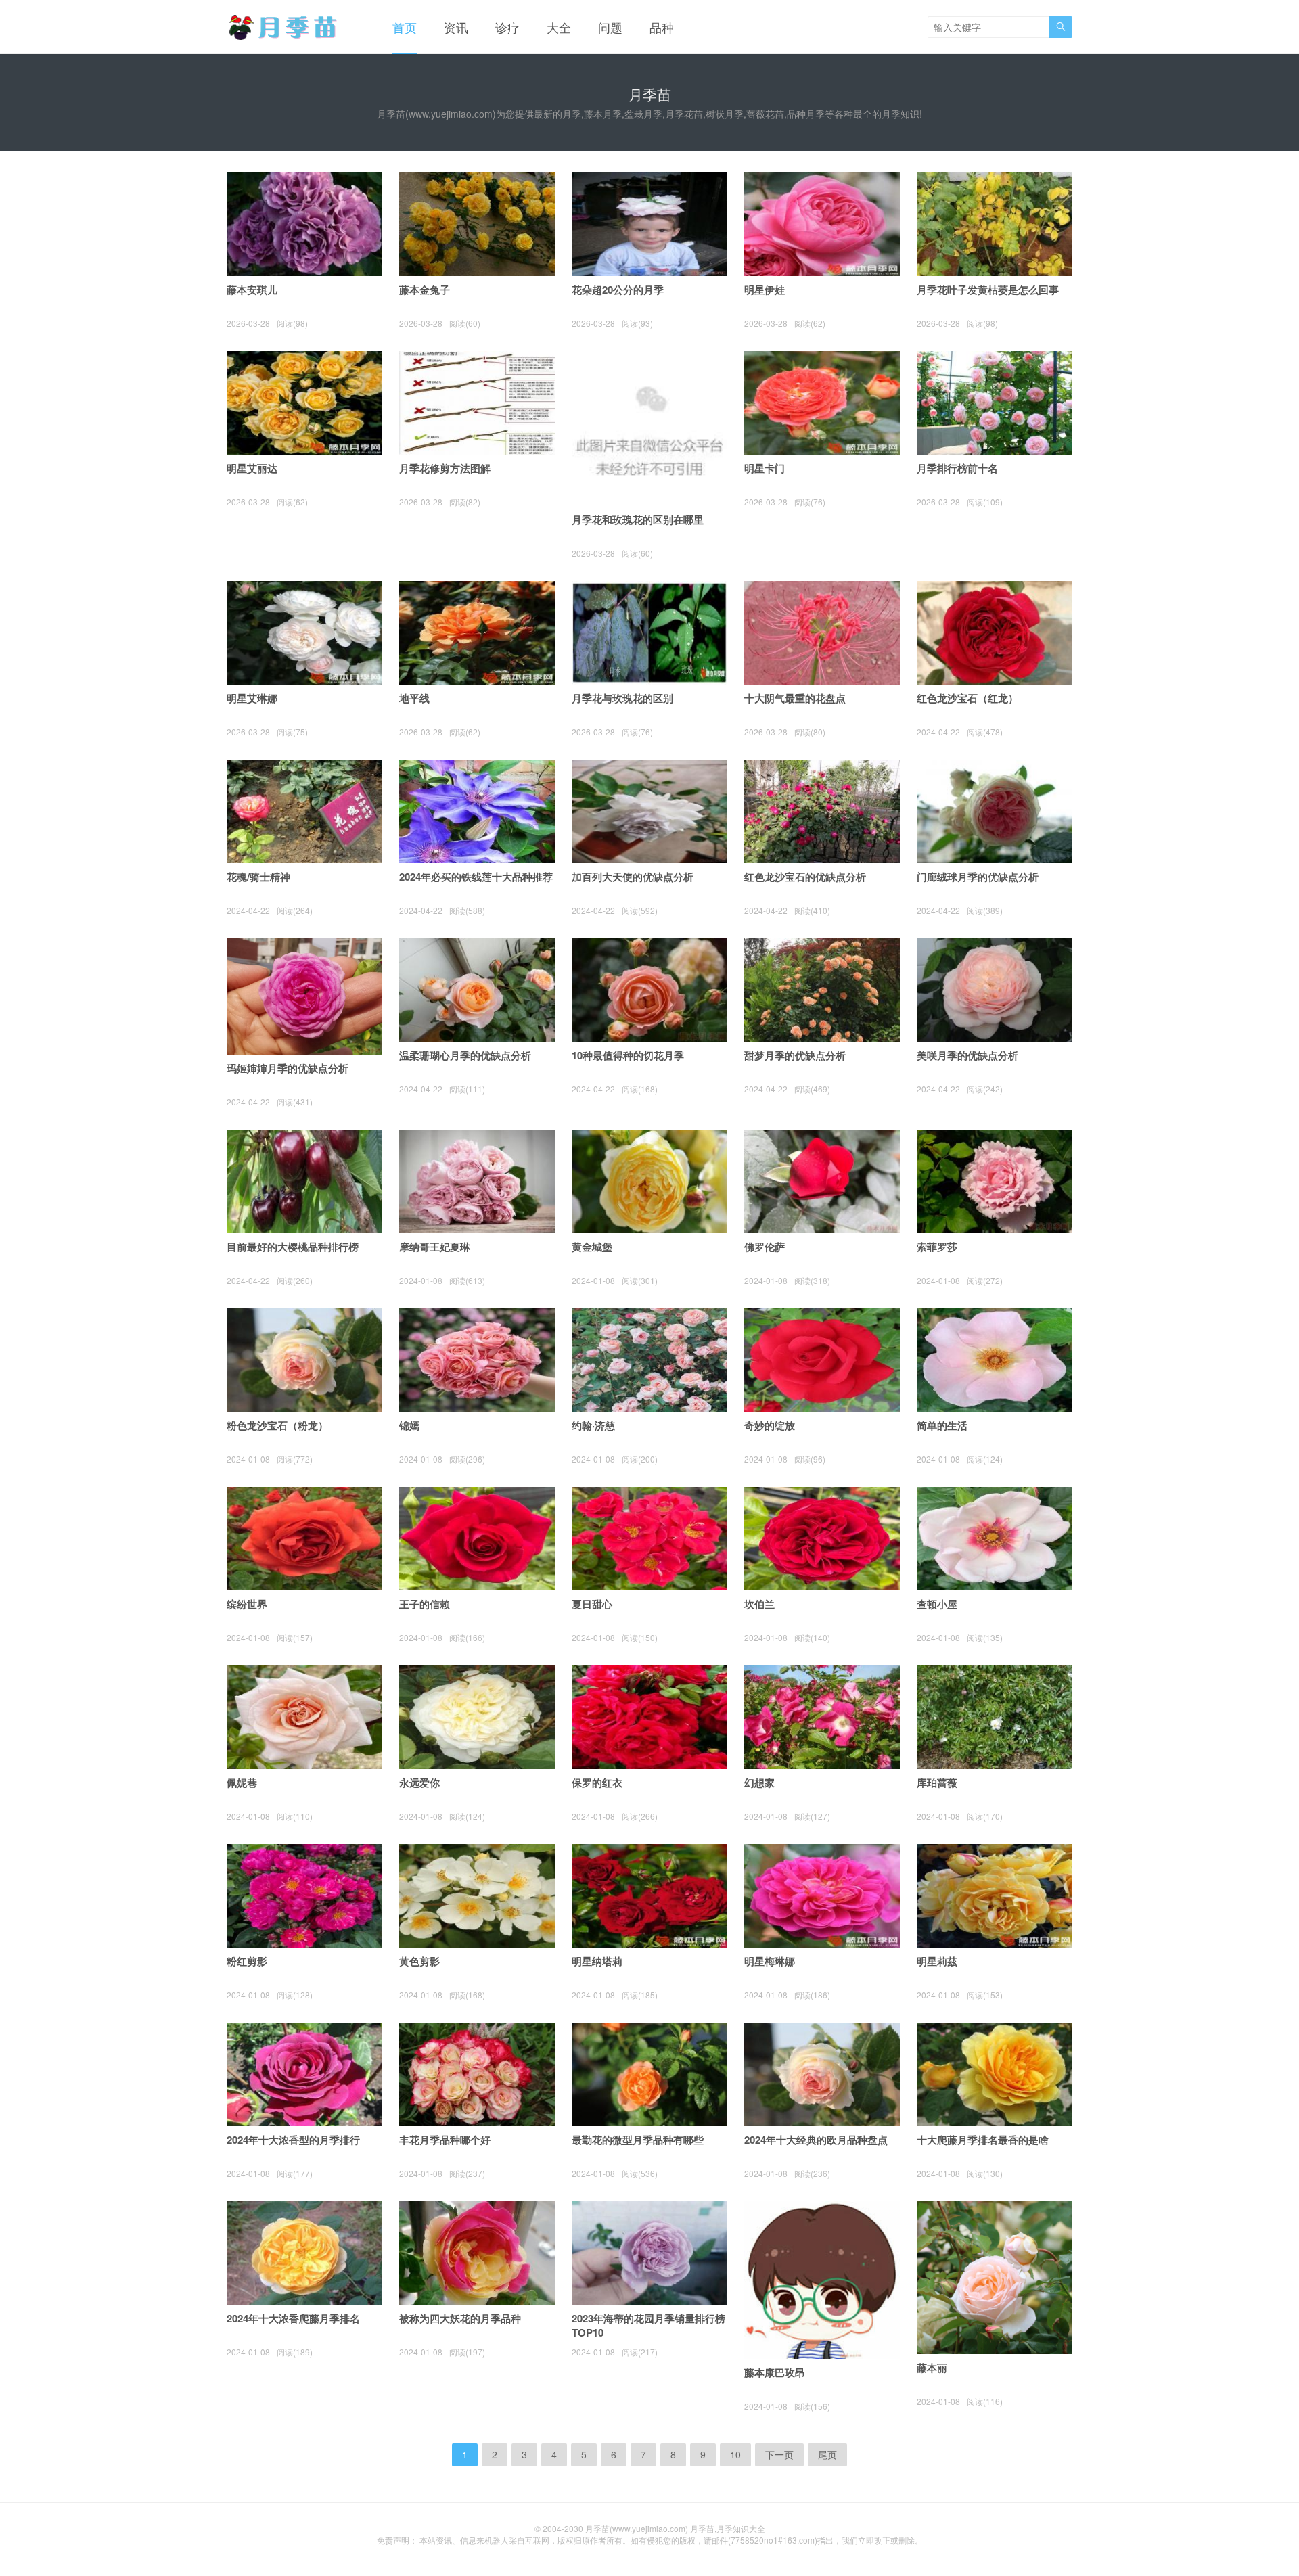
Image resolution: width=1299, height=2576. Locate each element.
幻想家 (759, 1782)
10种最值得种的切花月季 (628, 1055)
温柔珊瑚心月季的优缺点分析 (465, 1055)
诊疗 (507, 27)
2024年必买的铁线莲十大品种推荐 (476, 877)
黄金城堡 (592, 1247)
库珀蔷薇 (937, 1782)
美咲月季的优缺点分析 (967, 1055)
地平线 (414, 698)
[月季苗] (286, 27)
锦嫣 (409, 1425)
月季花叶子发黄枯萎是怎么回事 (988, 290)
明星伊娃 (765, 290)
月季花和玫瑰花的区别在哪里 (638, 520)
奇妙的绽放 (770, 1425)
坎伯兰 (759, 1604)
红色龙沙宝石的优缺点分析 (805, 877)
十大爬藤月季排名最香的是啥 (983, 2140)
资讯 (456, 27)
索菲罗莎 (937, 1247)
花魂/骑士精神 (258, 877)
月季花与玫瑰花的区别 (622, 698)
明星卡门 (765, 468)
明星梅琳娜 (770, 1961)
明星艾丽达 (252, 468)
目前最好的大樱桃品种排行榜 (293, 1247)
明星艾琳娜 (252, 698)
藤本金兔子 (425, 290)
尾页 (827, 2454)
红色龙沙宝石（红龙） (967, 698)
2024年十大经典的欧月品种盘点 (816, 2140)
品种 (662, 27)
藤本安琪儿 (252, 290)
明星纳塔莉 (597, 1961)
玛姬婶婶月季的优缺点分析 (288, 1068)
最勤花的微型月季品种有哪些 (638, 2140)
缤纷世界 (247, 1604)
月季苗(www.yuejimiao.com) (637, 2528)
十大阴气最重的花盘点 (795, 698)
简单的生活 (942, 1425)
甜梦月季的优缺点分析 (795, 1055)
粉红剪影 (247, 1961)
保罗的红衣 (597, 1782)
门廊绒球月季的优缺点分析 (978, 877)
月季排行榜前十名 (957, 468)
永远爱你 (419, 1782)
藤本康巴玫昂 (775, 2372)
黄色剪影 (419, 1961)
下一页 (779, 2454)
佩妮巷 (242, 1782)
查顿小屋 (937, 1604)
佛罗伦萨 (765, 1247)
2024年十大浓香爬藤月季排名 (293, 2318)
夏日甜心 (592, 1604)
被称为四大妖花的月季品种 (460, 2318)
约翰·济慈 (593, 1425)
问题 (610, 27)
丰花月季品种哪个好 (445, 2140)
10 (735, 2454)
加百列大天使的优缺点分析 (633, 877)
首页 (405, 27)
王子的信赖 (425, 1604)
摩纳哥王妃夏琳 (435, 1247)
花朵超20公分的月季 (618, 290)
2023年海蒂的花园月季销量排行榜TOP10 (648, 2325)
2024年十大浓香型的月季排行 (293, 2140)
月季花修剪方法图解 (445, 468)
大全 (559, 27)
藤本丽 (932, 2368)
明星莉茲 (937, 1961)
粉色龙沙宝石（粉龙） (277, 1425)
